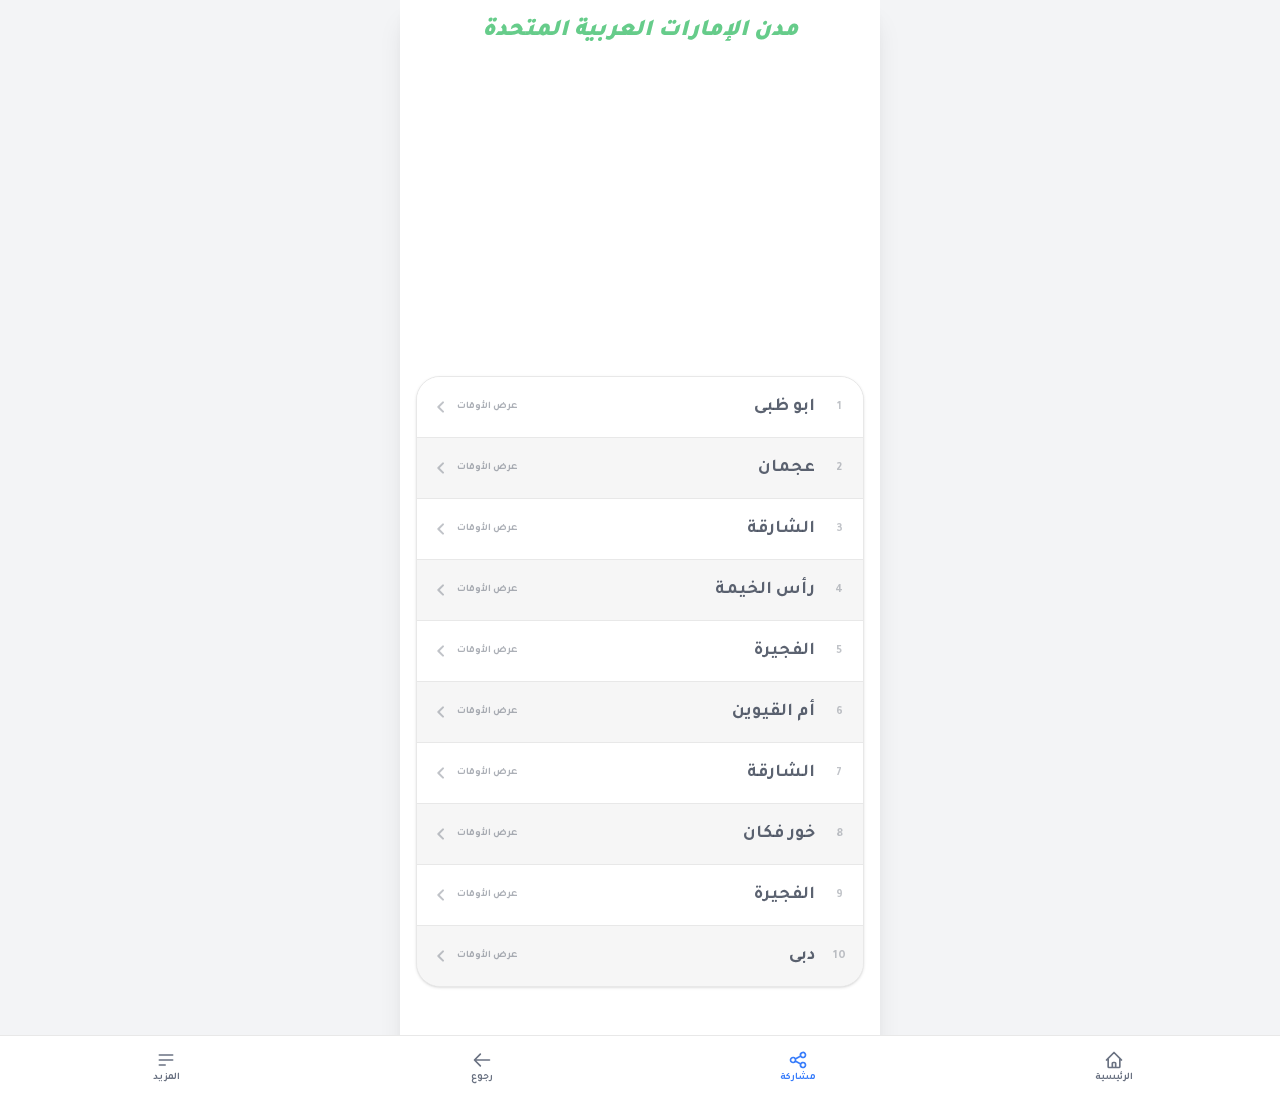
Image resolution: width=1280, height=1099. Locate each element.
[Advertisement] (640, 212)
